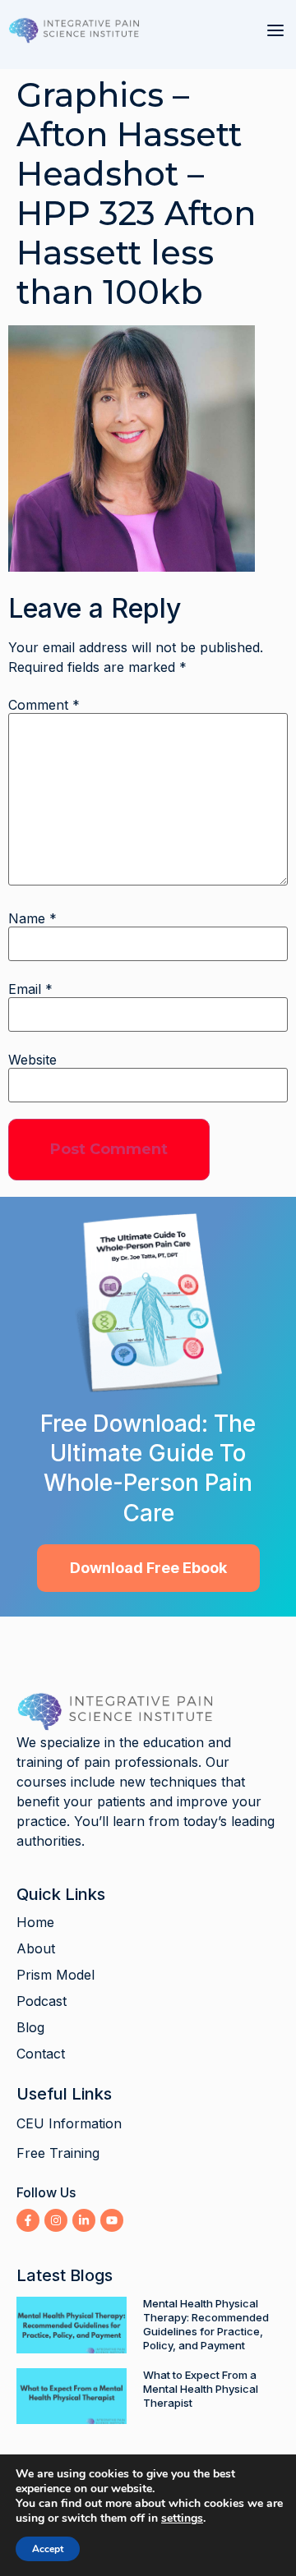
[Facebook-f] (28, 2220)
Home (35, 1922)
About (36, 1948)
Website (32, 1060)
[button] (275, 30)
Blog (30, 2027)
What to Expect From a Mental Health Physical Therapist (201, 2389)
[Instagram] (56, 2220)
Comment (44, 705)
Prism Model (55, 1975)
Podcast (42, 2001)
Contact (41, 2054)
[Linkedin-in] (84, 2220)
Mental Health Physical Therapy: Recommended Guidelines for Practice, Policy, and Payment (206, 2324)
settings (182, 2518)
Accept (48, 2549)
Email (30, 989)
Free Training (58, 2153)
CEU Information (69, 2123)
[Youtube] (112, 2220)
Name (32, 918)
